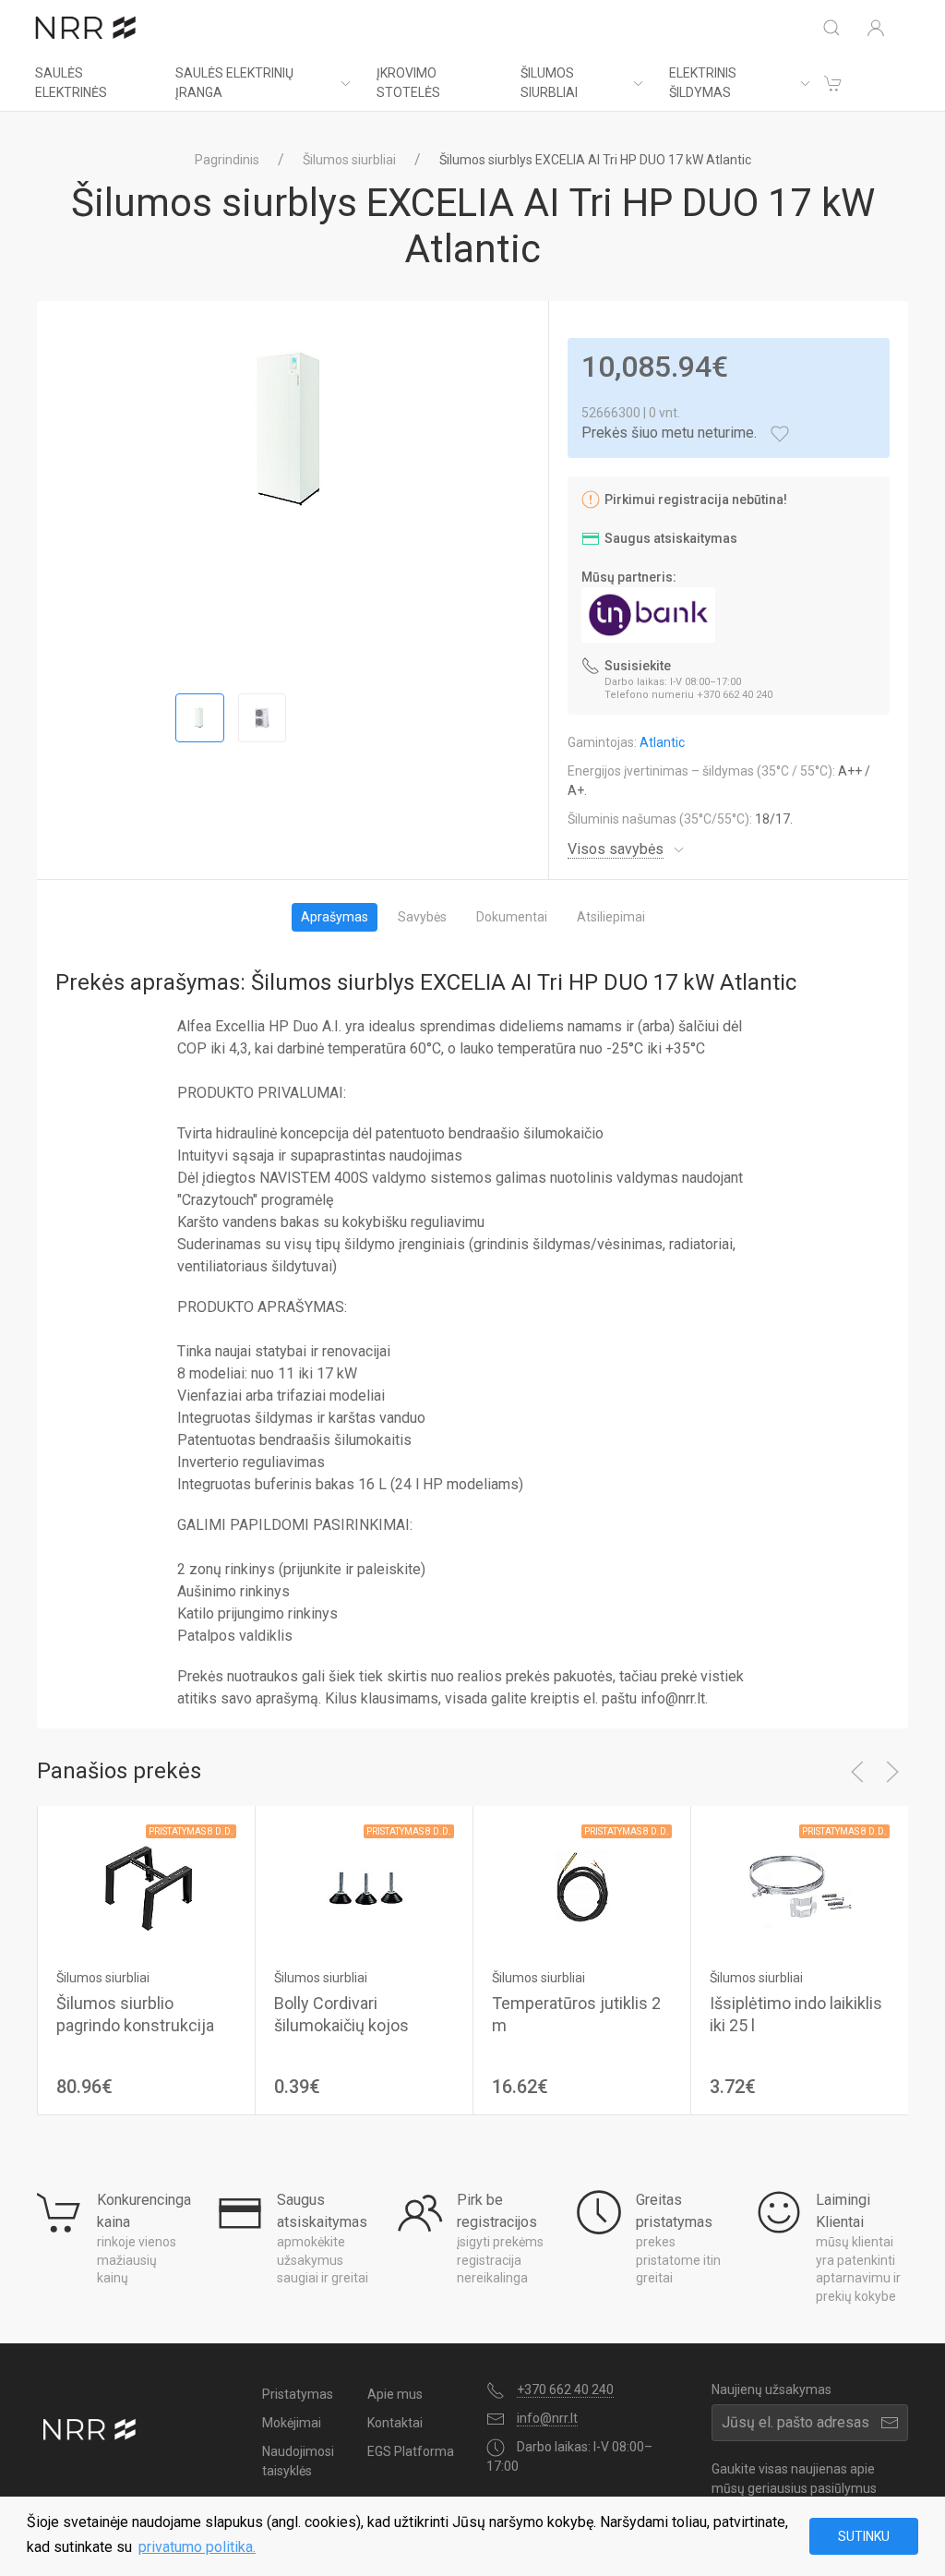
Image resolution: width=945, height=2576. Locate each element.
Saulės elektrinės (71, 83)
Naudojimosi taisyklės (298, 2461)
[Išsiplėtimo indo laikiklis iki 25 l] (800, 1887)
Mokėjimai (292, 2423)
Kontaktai (395, 2423)
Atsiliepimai (611, 917)
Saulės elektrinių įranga (234, 83)
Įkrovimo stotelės (408, 83)
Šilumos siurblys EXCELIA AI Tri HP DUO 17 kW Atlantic (595, 160)
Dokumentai (512, 917)
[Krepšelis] (833, 83)
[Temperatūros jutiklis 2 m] (582, 1887)
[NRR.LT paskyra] (876, 28)
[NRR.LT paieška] (831, 28)
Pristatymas (298, 2394)
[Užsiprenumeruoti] (890, 2423)
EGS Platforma (411, 2451)
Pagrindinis (227, 160)
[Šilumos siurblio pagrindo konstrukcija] (146, 1887)
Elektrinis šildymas (703, 83)
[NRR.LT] (86, 28)
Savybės (422, 917)
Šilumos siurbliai (549, 83)
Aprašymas (335, 917)
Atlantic (662, 742)
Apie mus (395, 2394)
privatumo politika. (197, 2547)
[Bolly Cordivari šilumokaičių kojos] (364, 1887)
